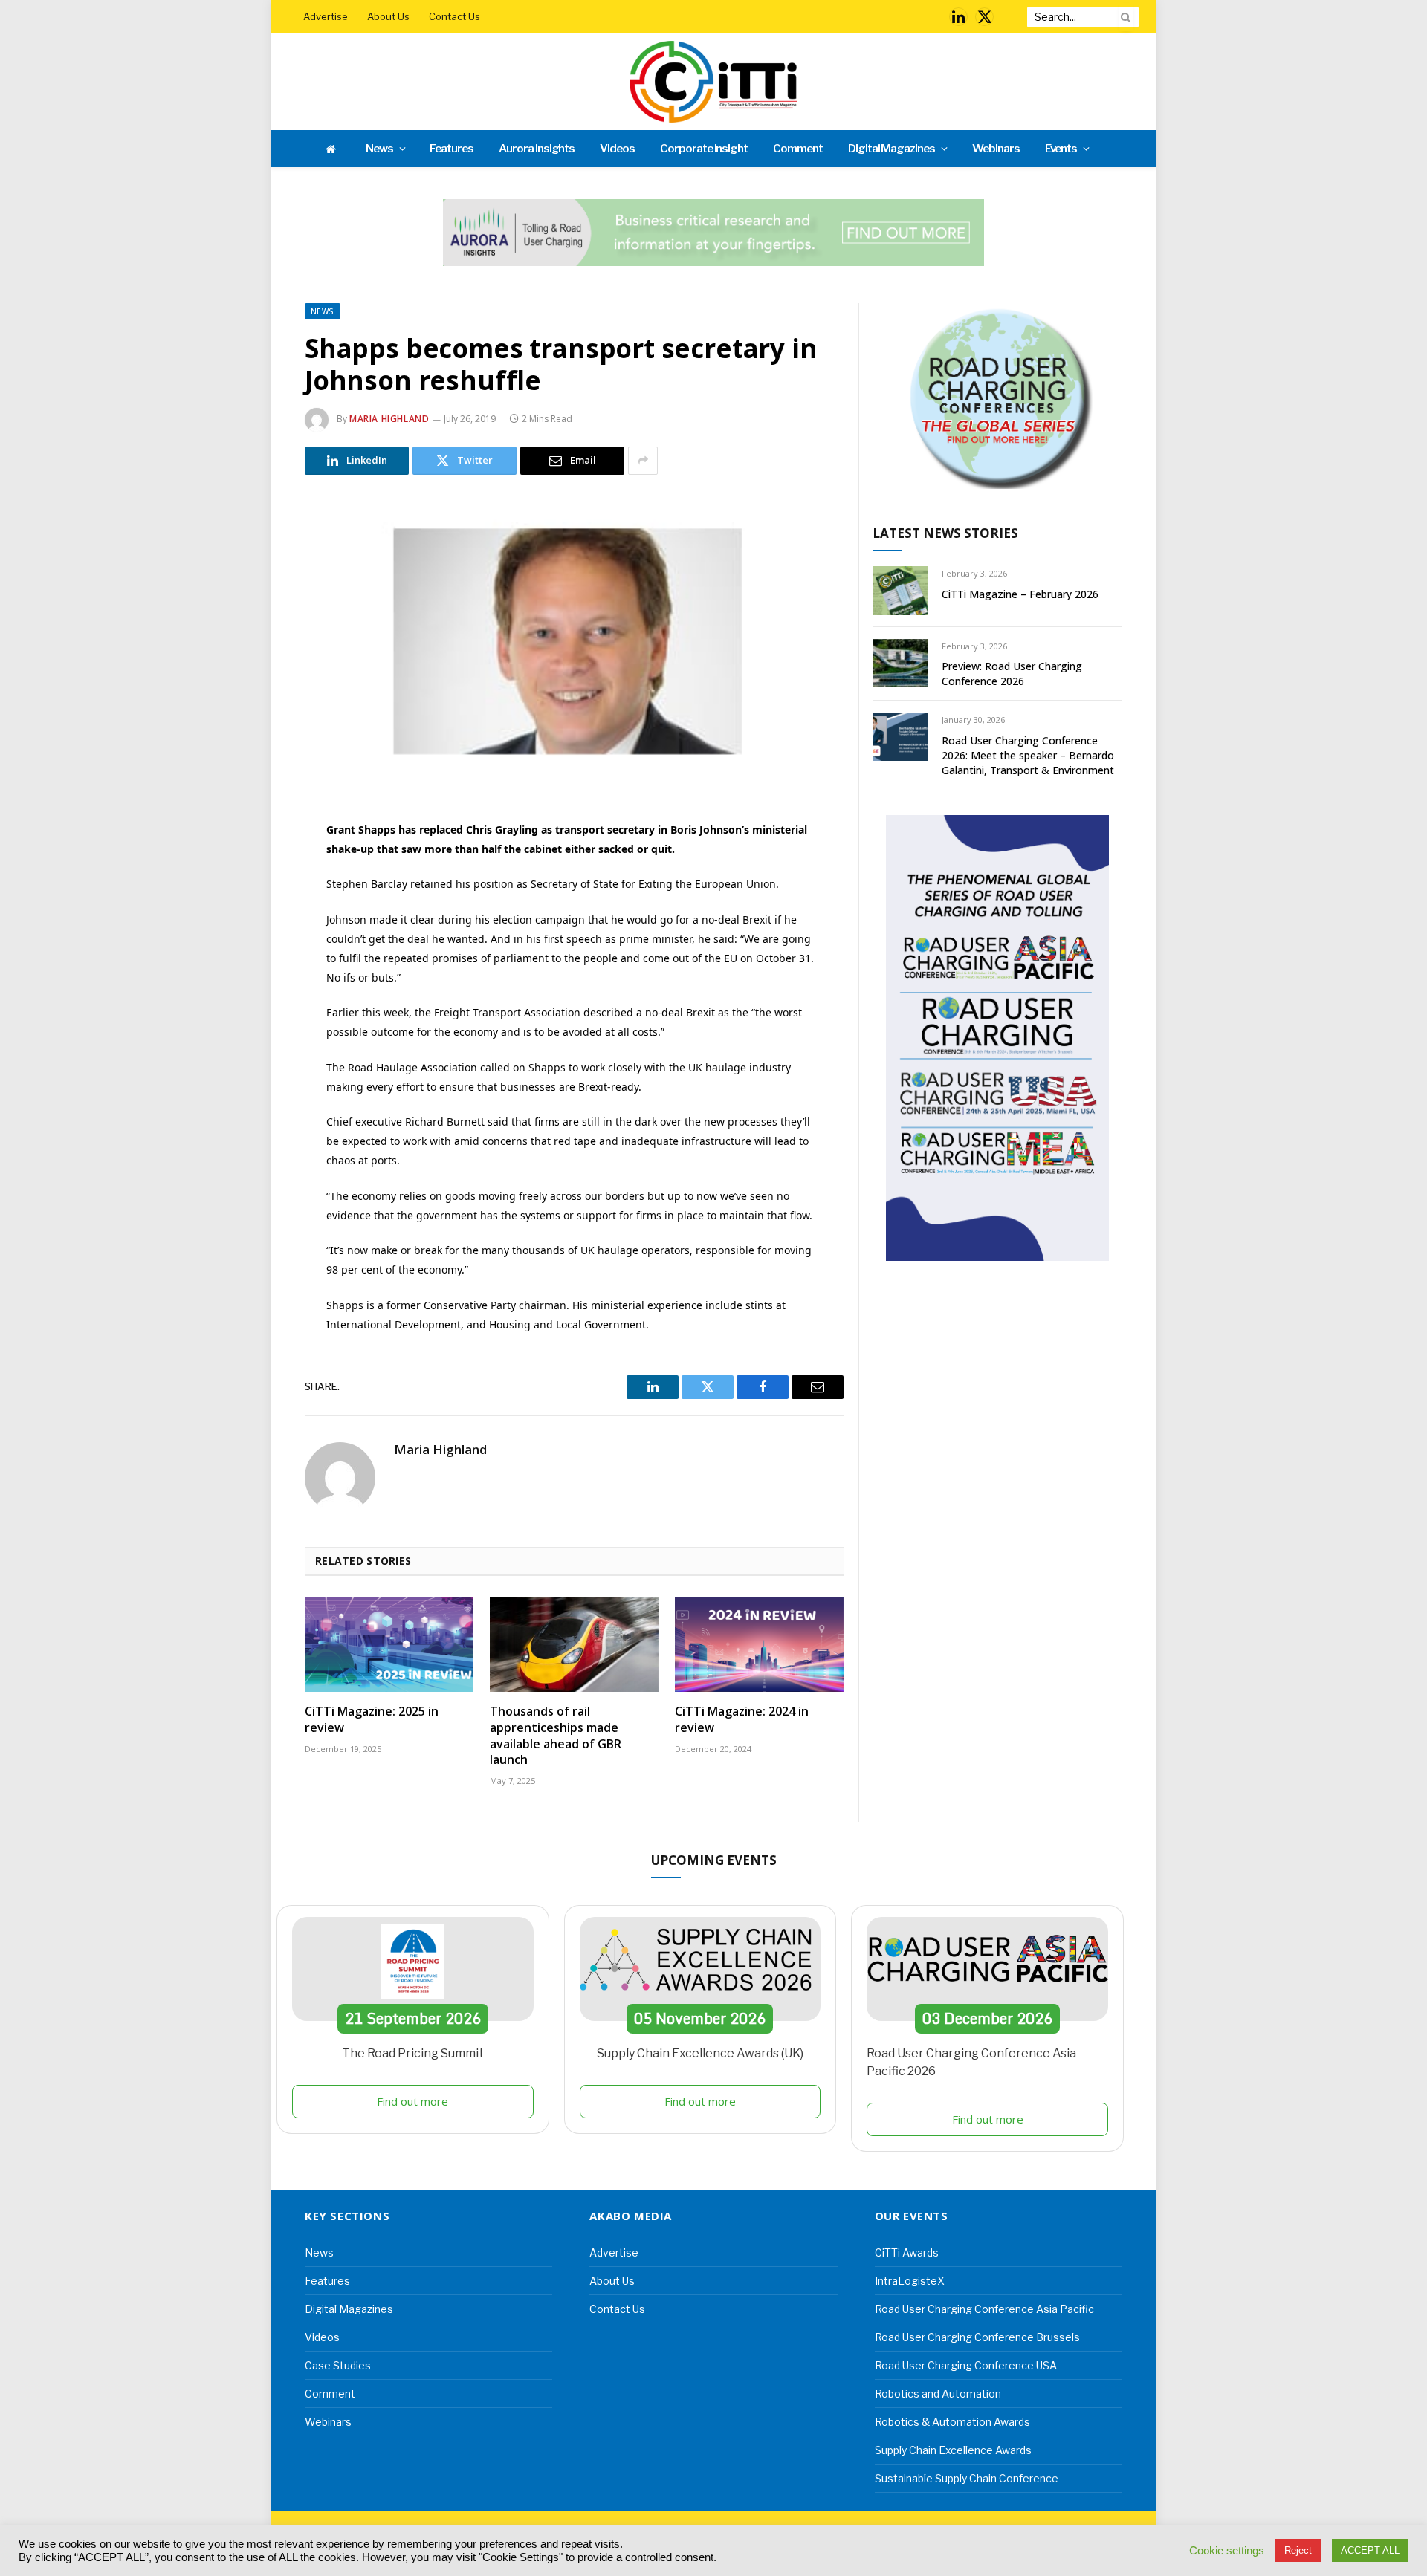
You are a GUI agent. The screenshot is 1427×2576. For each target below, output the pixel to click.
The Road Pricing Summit (413, 2053)
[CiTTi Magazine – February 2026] (900, 590)
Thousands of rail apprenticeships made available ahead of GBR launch (556, 1736)
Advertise (326, 16)
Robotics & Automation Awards (952, 2422)
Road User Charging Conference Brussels (977, 2337)
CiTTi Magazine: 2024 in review (742, 1720)
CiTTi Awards (907, 2252)
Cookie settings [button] (1227, 2551)
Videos (617, 149)
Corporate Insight (704, 149)
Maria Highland (389, 419)
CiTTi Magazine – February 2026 (1020, 594)
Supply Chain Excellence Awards (953, 2450)
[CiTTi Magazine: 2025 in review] (389, 1644)
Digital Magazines (892, 149)
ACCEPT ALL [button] (1370, 2550)
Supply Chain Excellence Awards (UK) (700, 2053)
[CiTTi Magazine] (713, 82)
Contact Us (454, 16)
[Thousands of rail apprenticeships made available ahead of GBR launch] (574, 1644)
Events (1061, 149)
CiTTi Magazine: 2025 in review (372, 1720)
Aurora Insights (537, 149)
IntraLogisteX (910, 2281)
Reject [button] (1298, 2550)
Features (452, 149)
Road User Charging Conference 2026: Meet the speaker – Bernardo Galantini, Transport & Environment (1028, 755)
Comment (798, 149)
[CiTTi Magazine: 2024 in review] (759, 1644)
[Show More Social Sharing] (643, 461)
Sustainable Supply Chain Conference (967, 2478)
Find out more (412, 2101)
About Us (388, 16)
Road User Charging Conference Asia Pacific (984, 2309)
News (379, 149)
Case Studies (338, 2365)
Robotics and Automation (938, 2394)
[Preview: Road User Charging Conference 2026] (900, 663)
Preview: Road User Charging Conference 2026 (1012, 674)
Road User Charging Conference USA (966, 2365)
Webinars (996, 149)
